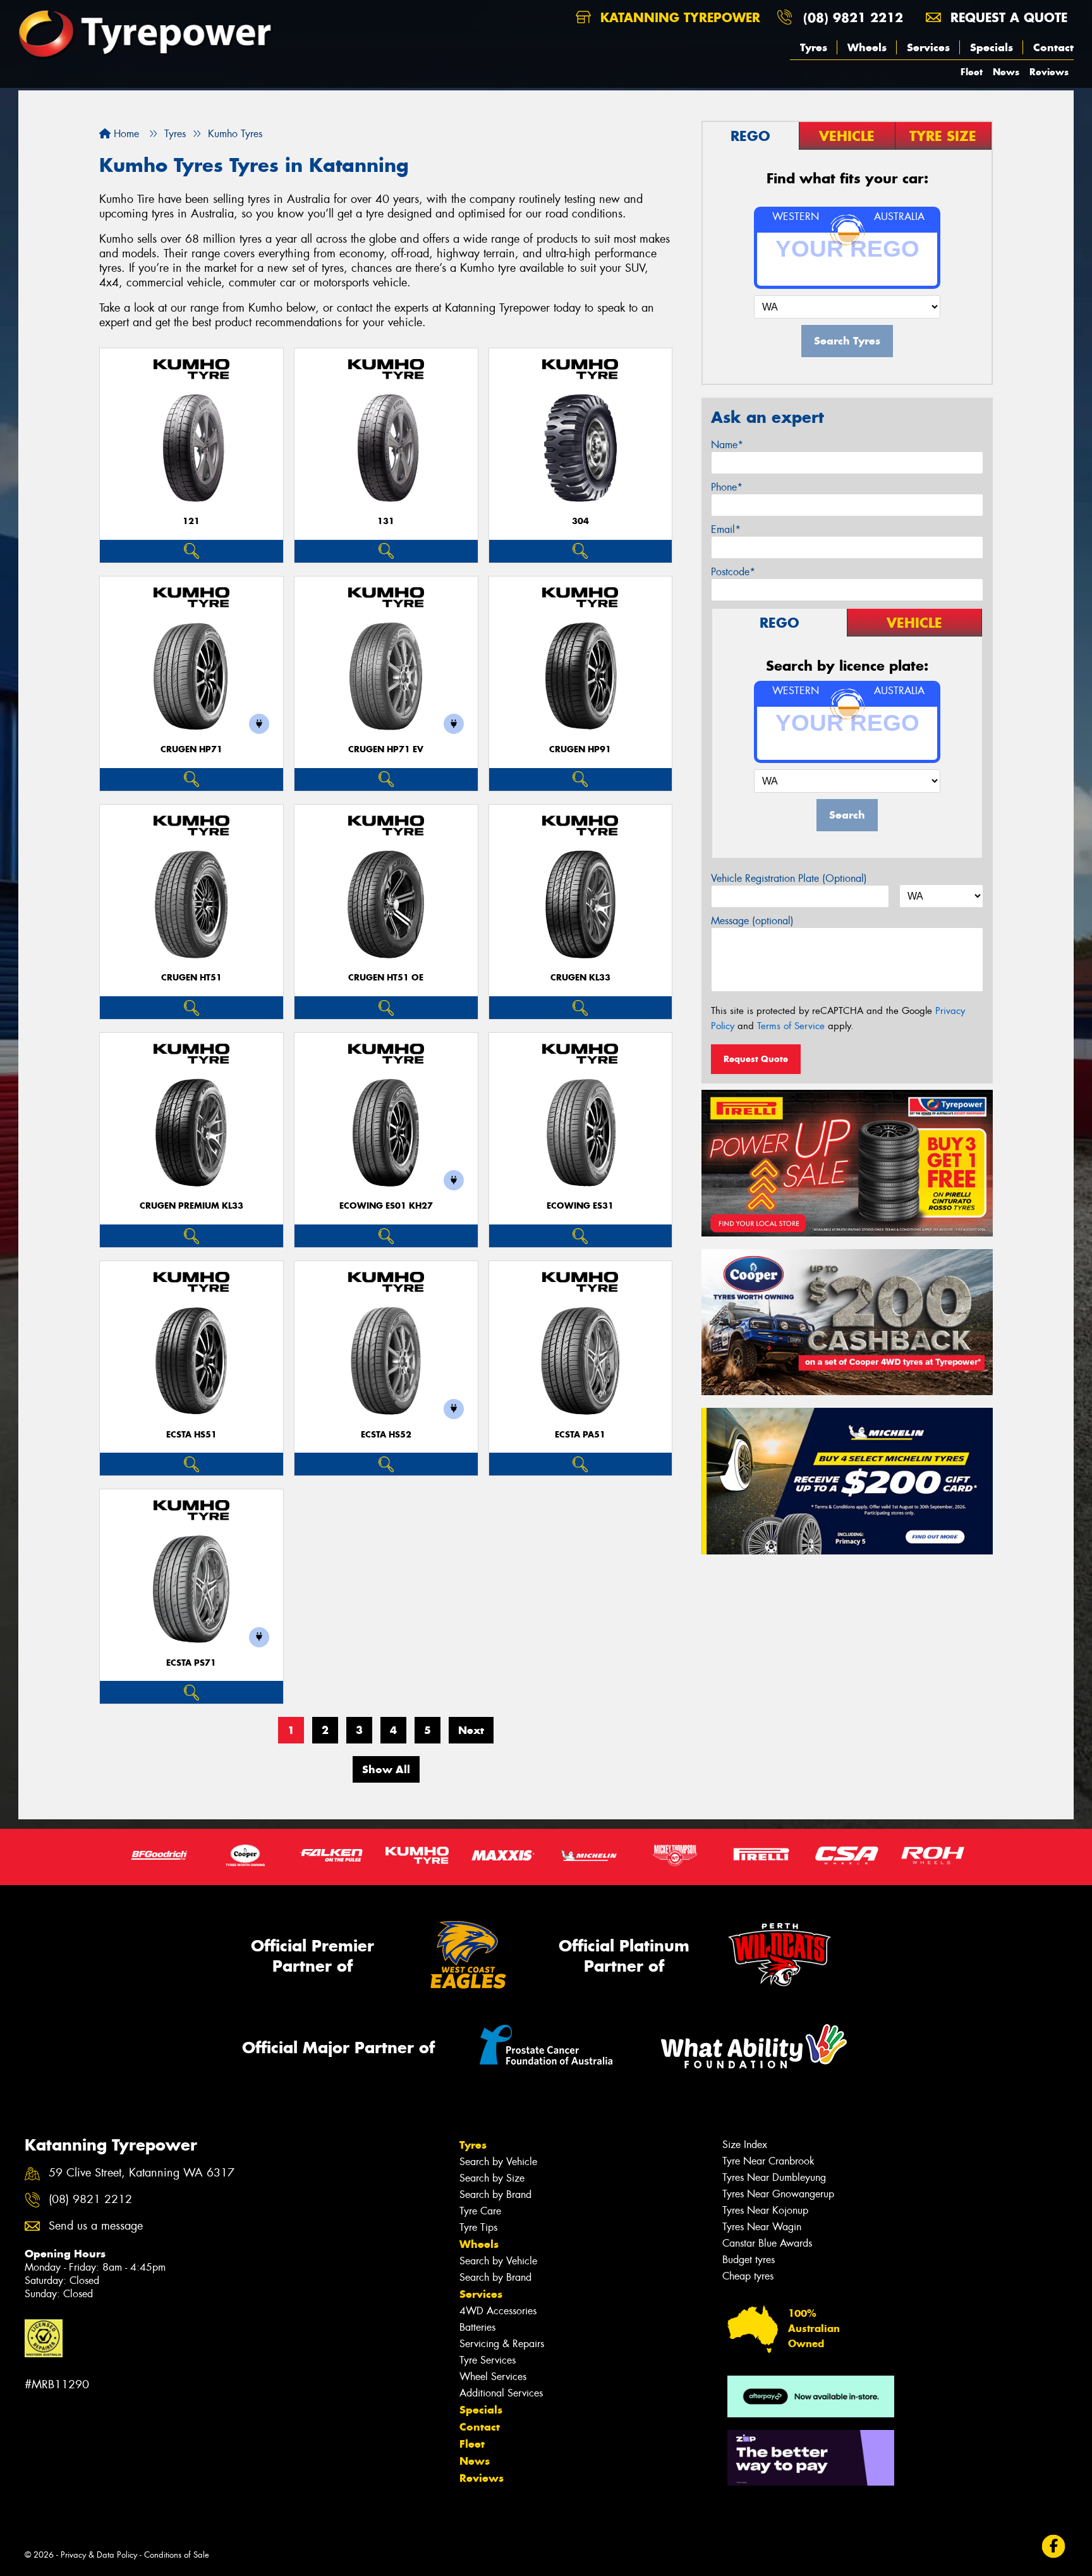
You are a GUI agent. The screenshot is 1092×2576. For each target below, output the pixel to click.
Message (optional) (752, 921)
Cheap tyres (748, 2276)
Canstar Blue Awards (767, 2243)
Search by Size (492, 2178)
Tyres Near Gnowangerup (778, 2194)
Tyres (814, 47)
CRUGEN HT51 (191, 978)
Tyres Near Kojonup (765, 2210)
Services (928, 47)
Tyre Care (480, 2211)
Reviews (1049, 72)
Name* (727, 445)
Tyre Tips (478, 2227)
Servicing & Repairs (502, 2344)
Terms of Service (791, 1026)
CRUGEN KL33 (580, 978)
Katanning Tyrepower (678, 17)
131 (386, 521)
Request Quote (756, 1059)
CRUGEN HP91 (580, 749)
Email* (726, 529)
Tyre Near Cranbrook (768, 2161)
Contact (1053, 47)
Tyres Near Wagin (762, 2227)
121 (191, 521)
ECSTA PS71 (191, 1663)
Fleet (972, 72)
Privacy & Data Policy (99, 2555)
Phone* (727, 487)
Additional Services (501, 2393)
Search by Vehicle (498, 2162)
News (1006, 72)
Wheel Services (493, 2377)
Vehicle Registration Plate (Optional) (789, 878)
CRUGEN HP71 (191, 749)
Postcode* (733, 572)
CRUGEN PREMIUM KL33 (191, 1206)
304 (580, 521)
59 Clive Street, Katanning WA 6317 (142, 2173)
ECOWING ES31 (580, 1206)
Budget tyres (749, 2260)
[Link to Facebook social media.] (1054, 2546)
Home (125, 134)
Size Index (745, 2145)
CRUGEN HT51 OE (386, 978)
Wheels (867, 47)
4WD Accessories (498, 2311)
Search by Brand (495, 2194)
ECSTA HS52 (386, 1435)
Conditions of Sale (177, 2555)
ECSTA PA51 (580, 1435)
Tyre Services (488, 2360)
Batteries (477, 2327)
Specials (992, 47)
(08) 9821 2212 (853, 17)
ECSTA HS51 (191, 1435)
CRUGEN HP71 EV (386, 749)
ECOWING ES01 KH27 (386, 1206)
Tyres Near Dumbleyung (774, 2177)
